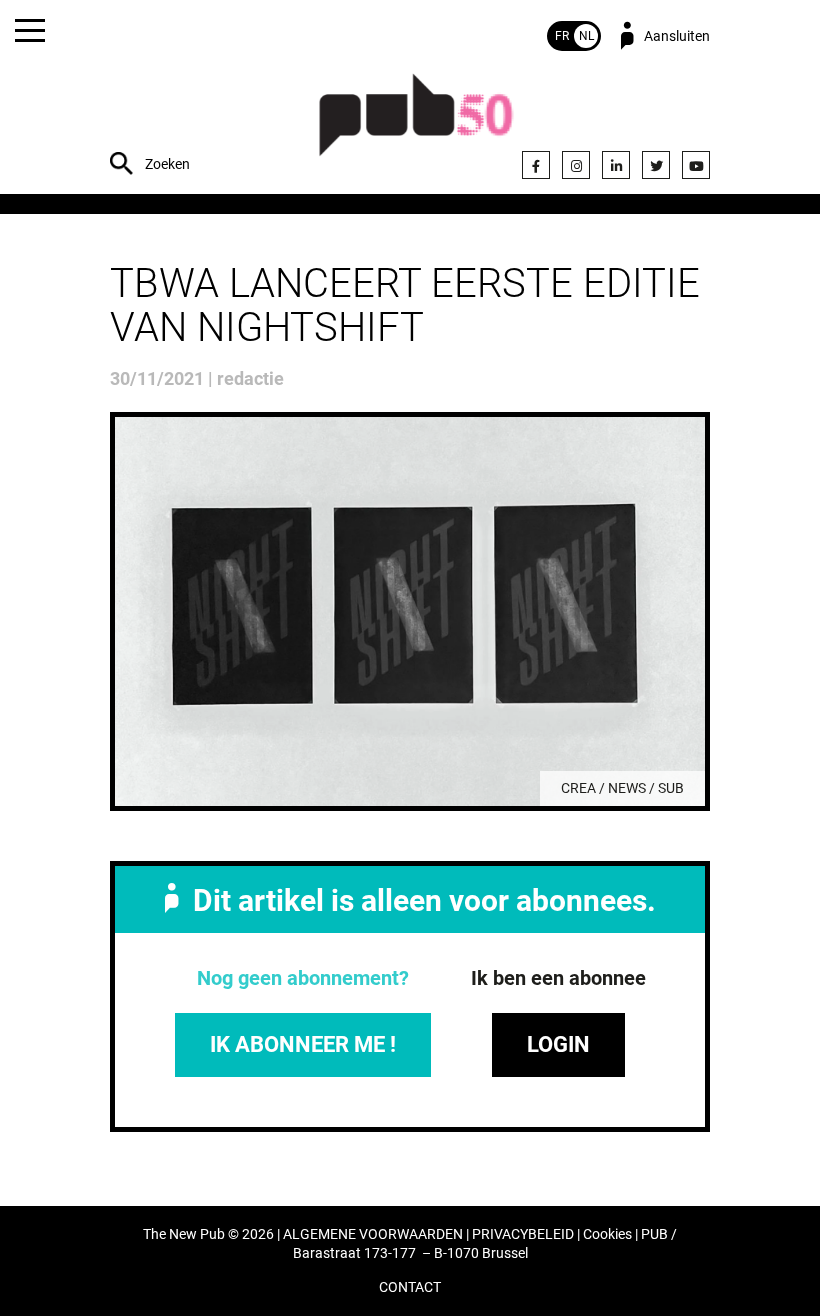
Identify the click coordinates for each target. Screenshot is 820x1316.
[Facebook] (536, 165)
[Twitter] (656, 165)
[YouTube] (696, 165)
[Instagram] (576, 165)
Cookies (607, 1234)
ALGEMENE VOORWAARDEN (373, 1234)
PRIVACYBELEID (523, 1234)
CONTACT (410, 1287)
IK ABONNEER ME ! (303, 1044)
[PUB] (416, 125)
